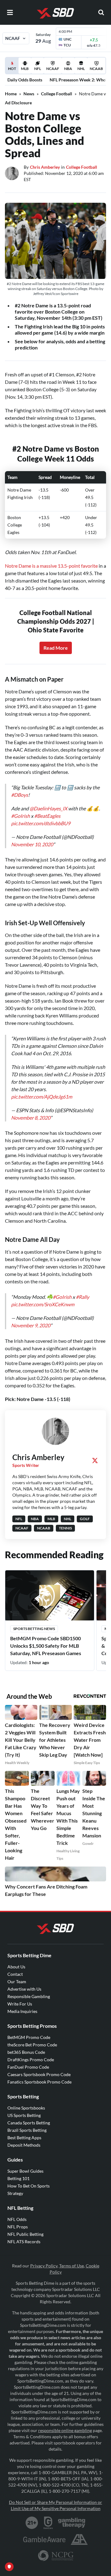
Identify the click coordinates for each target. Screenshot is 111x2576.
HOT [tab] (13, 70)
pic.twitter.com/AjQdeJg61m (42, 1097)
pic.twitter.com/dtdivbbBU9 (41, 823)
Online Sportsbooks (26, 2108)
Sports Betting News (34, 1629)
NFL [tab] (38, 69)
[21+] (32, 2523)
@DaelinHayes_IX (48, 808)
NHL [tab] (81, 69)
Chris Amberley (45, 167)
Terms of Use (72, 2266)
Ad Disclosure (18, 103)
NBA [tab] (68, 69)
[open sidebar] (10, 12)
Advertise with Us (24, 1989)
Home (11, 94)
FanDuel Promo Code (28, 2067)
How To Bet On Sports (29, 2186)
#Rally (82, 1297)
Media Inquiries (22, 2011)
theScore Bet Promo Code (32, 2045)
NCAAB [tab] (96, 69)
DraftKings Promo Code (31, 2060)
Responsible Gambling (29, 1996)
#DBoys (20, 795)
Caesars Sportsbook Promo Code (39, 2074)
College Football (57, 94)
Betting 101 (18, 2178)
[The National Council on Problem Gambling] (56, 2556)
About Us (16, 1967)
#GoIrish (21, 816)
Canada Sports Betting (29, 2123)
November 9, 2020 (31, 1325)
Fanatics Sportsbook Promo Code (39, 2082)
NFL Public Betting (25, 2234)
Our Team (17, 1982)
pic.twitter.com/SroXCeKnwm (43, 1304)
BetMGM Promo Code (29, 2037)
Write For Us (20, 2004)
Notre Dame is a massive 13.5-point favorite (51, 566)
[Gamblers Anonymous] (79, 2539)
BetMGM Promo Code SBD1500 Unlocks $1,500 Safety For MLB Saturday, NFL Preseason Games (46, 1646)
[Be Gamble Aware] (44, 2539)
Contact (15, 1974)
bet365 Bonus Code (26, 2052)
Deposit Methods (24, 2145)
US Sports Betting (24, 2115)
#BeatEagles (47, 816)
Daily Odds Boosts (25, 80)
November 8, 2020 (31, 1118)
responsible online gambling (65, 2430)
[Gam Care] (48, 2523)
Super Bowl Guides (25, 2171)
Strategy (15, 2193)
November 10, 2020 (32, 844)
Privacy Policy (44, 2266)
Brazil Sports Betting (27, 2130)
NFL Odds (17, 2219)
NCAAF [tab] (53, 69)
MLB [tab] (25, 69)
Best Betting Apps (24, 2138)
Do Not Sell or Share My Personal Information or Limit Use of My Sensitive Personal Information (55, 2505)
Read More (56, 648)
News (29, 94)
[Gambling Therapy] (72, 2523)
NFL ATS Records (24, 2242)
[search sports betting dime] (101, 12)
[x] (95, 1460)
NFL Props (18, 2227)
